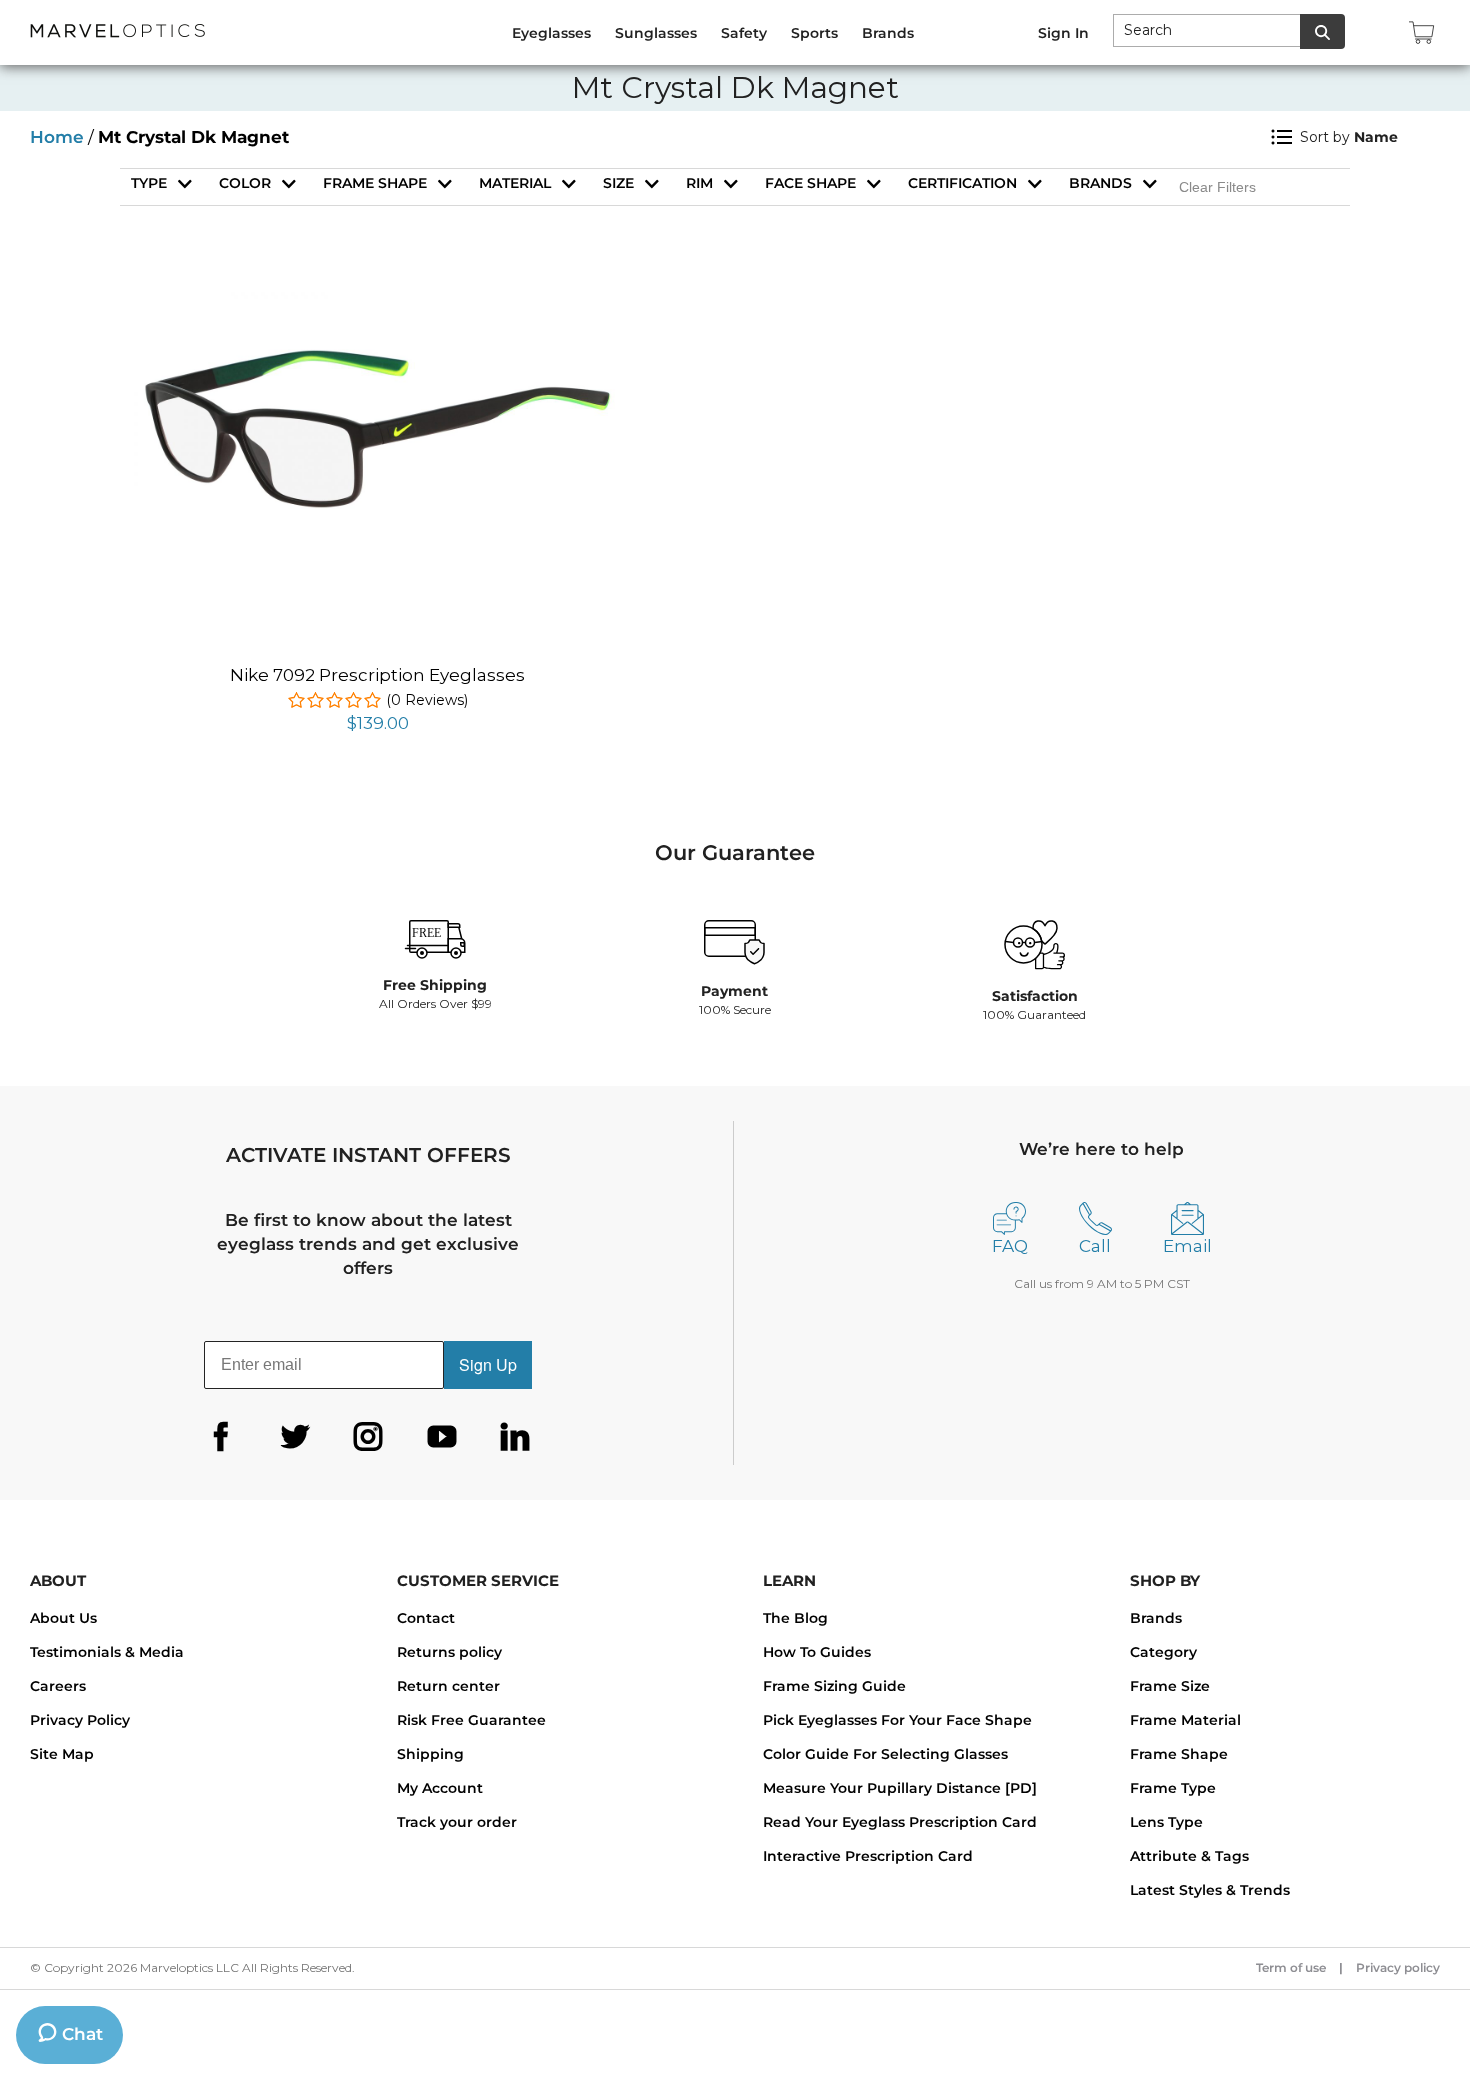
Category (1163, 1652)
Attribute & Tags (1189, 1856)
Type (149, 183)
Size (618, 183)
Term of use (1291, 1967)
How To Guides (817, 1652)
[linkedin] (515, 1437)
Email (1187, 1246)
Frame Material (1185, 1720)
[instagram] (368, 1437)
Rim (699, 183)
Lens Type (1166, 1822)
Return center (448, 1686)
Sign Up (488, 1364)
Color (245, 183)
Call (1095, 1246)
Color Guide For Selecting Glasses (885, 1754)
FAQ (1010, 1246)
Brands (1100, 183)
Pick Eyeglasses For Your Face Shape (897, 1720)
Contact (426, 1618)
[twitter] (295, 1437)
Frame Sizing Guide (834, 1686)
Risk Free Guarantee (471, 1720)
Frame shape (375, 183)
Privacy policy (1398, 1967)
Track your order (457, 1822)
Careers (58, 1686)
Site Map (62, 1754)
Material (515, 183)
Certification (962, 183)
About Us (63, 1618)
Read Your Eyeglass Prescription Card (900, 1822)
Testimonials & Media (107, 1652)
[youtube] (442, 1437)
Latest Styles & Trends (1210, 1890)
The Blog (795, 1618)
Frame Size (1170, 1686)
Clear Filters (1217, 187)
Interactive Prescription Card (868, 1856)
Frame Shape (1179, 1754)
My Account (440, 1788)
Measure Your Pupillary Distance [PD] (900, 1788)
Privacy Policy (80, 1720)
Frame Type (1173, 1788)
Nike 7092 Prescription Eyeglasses (377, 675)
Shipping (430, 1754)
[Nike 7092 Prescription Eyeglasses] (378, 300)
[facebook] (221, 1437)
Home (57, 137)
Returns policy (449, 1652)
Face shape (810, 183)
